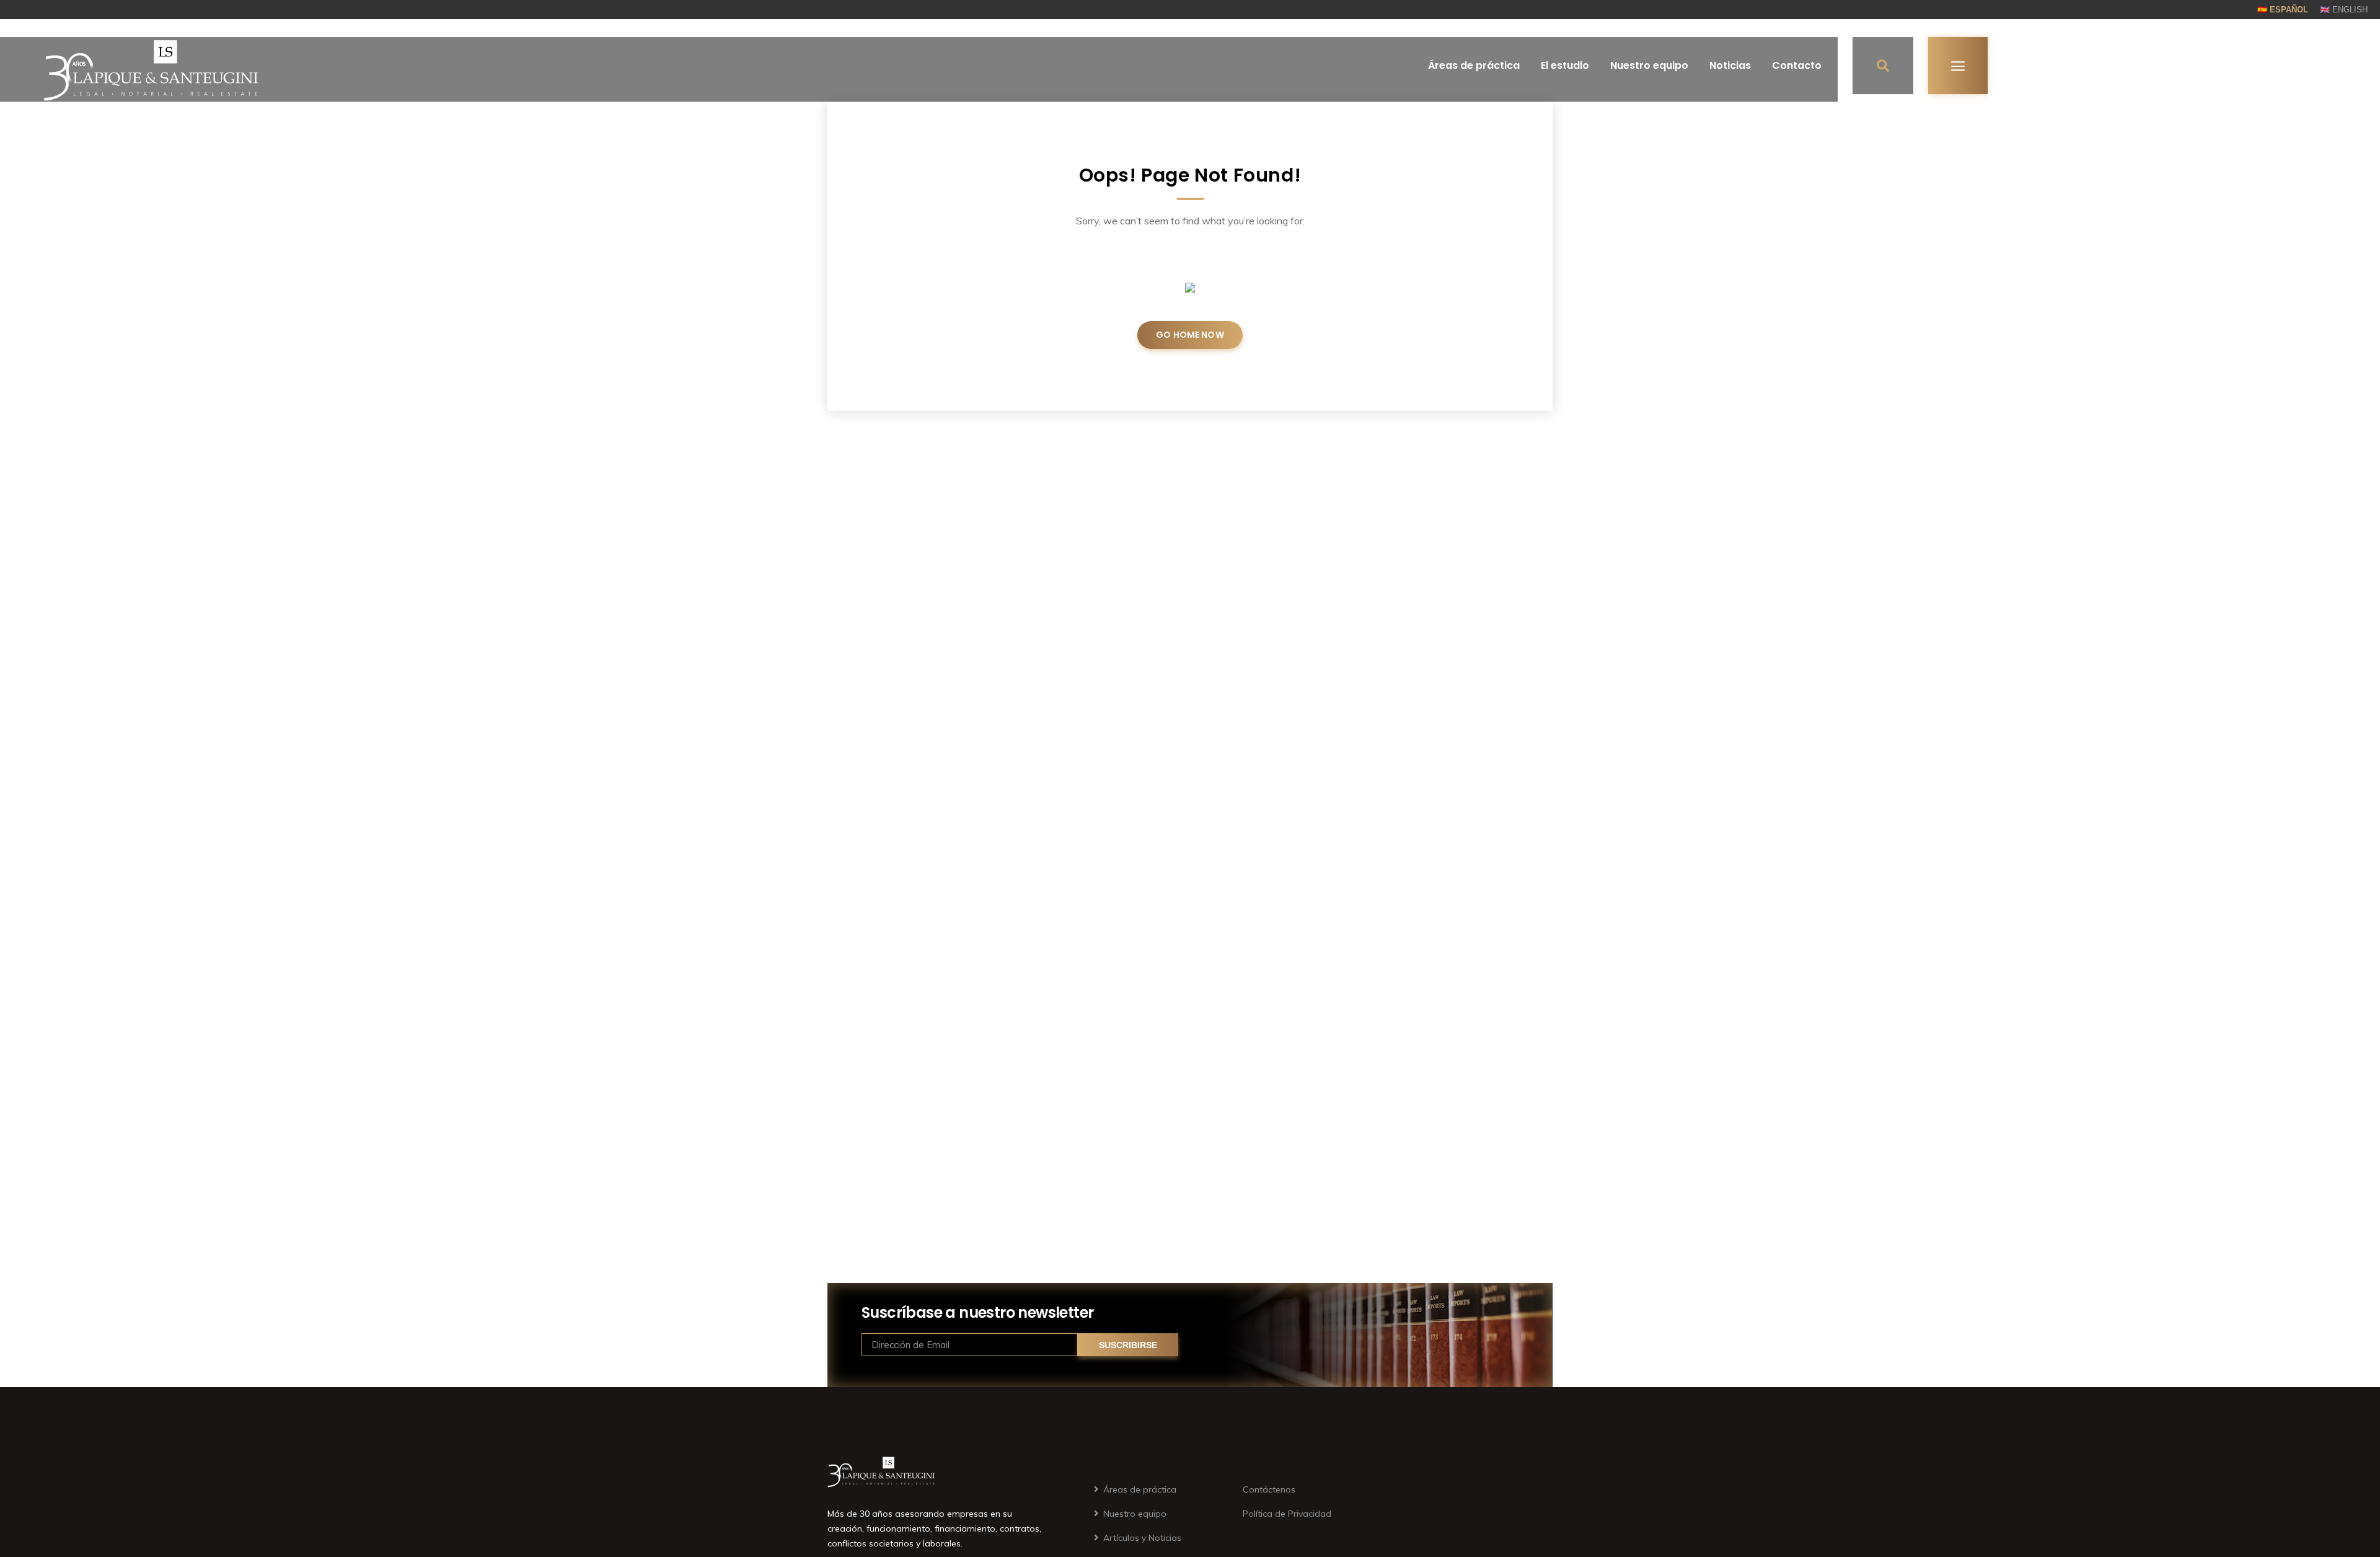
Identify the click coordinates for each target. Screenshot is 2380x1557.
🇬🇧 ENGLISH (2344, 10)
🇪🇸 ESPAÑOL (2283, 10)
